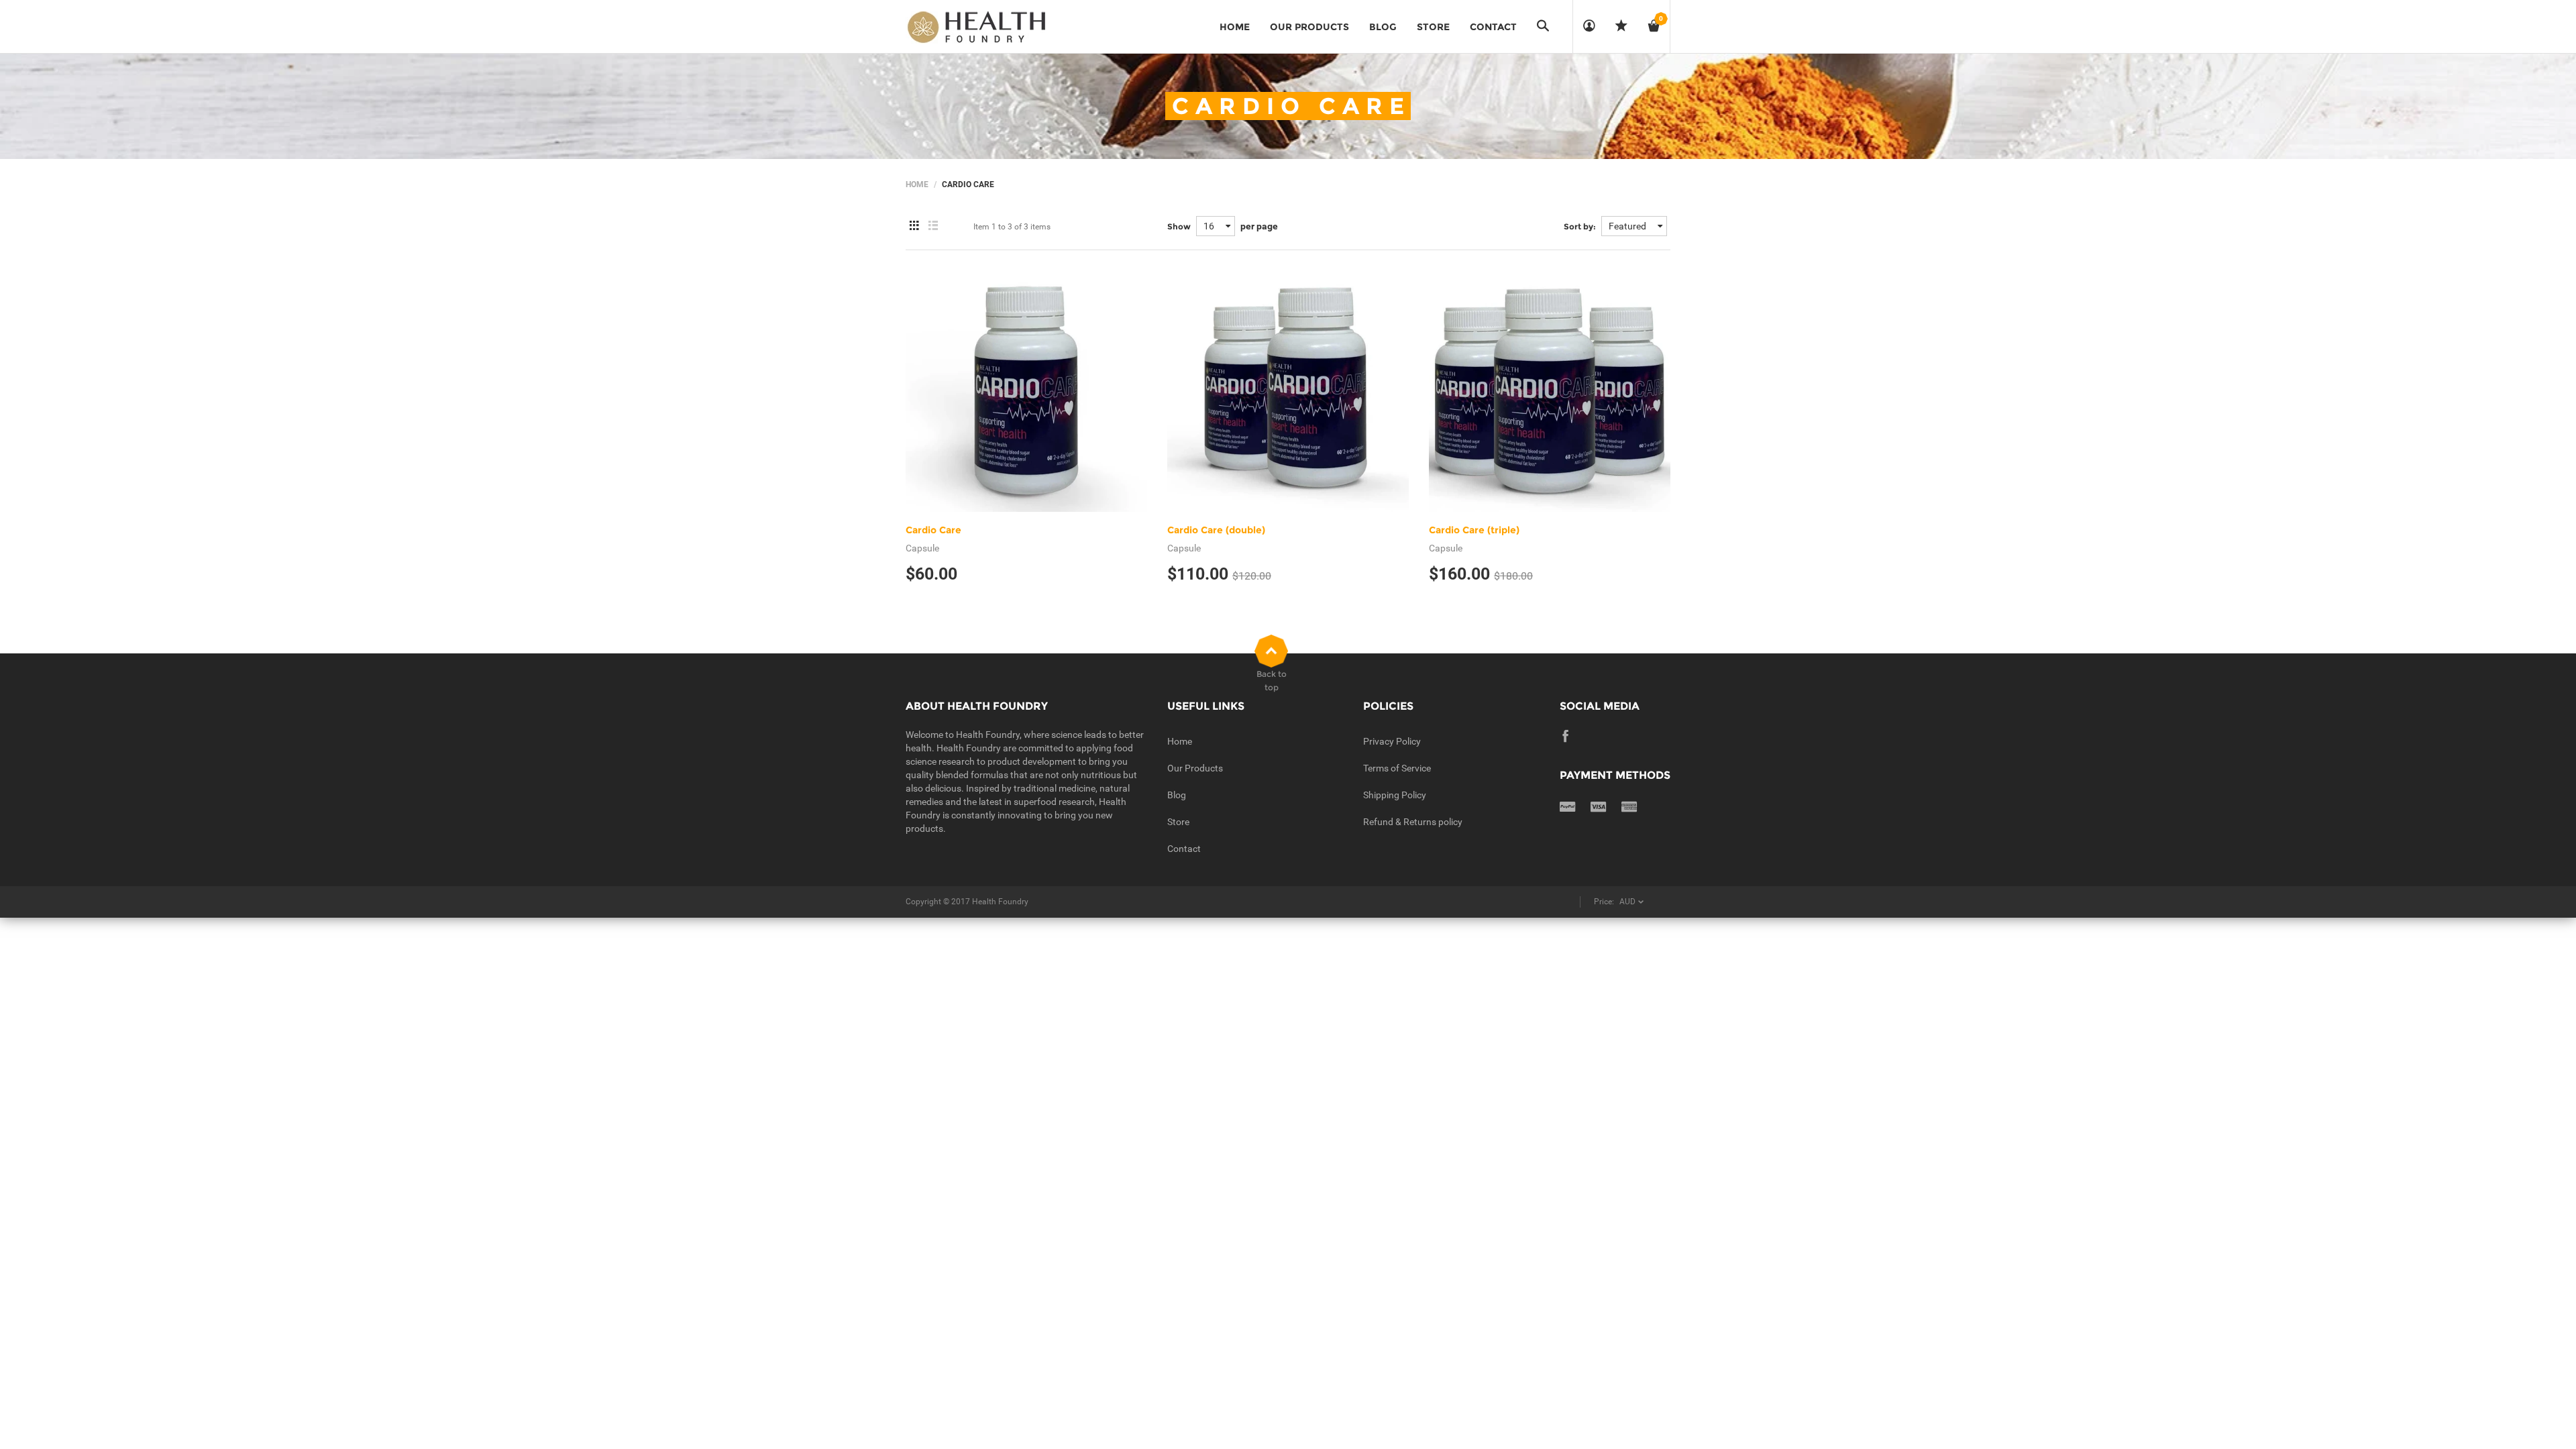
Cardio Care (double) (1216, 530)
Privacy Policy (1392, 741)
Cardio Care (933, 530)
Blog (1177, 795)
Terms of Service (1397, 768)
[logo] (976, 27)
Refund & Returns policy (1413, 822)
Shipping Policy (1395, 795)
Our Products (1195, 768)
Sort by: (1580, 226)
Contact (1184, 849)
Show (1179, 226)
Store (1178, 822)
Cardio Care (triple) (1474, 530)
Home (917, 184)
